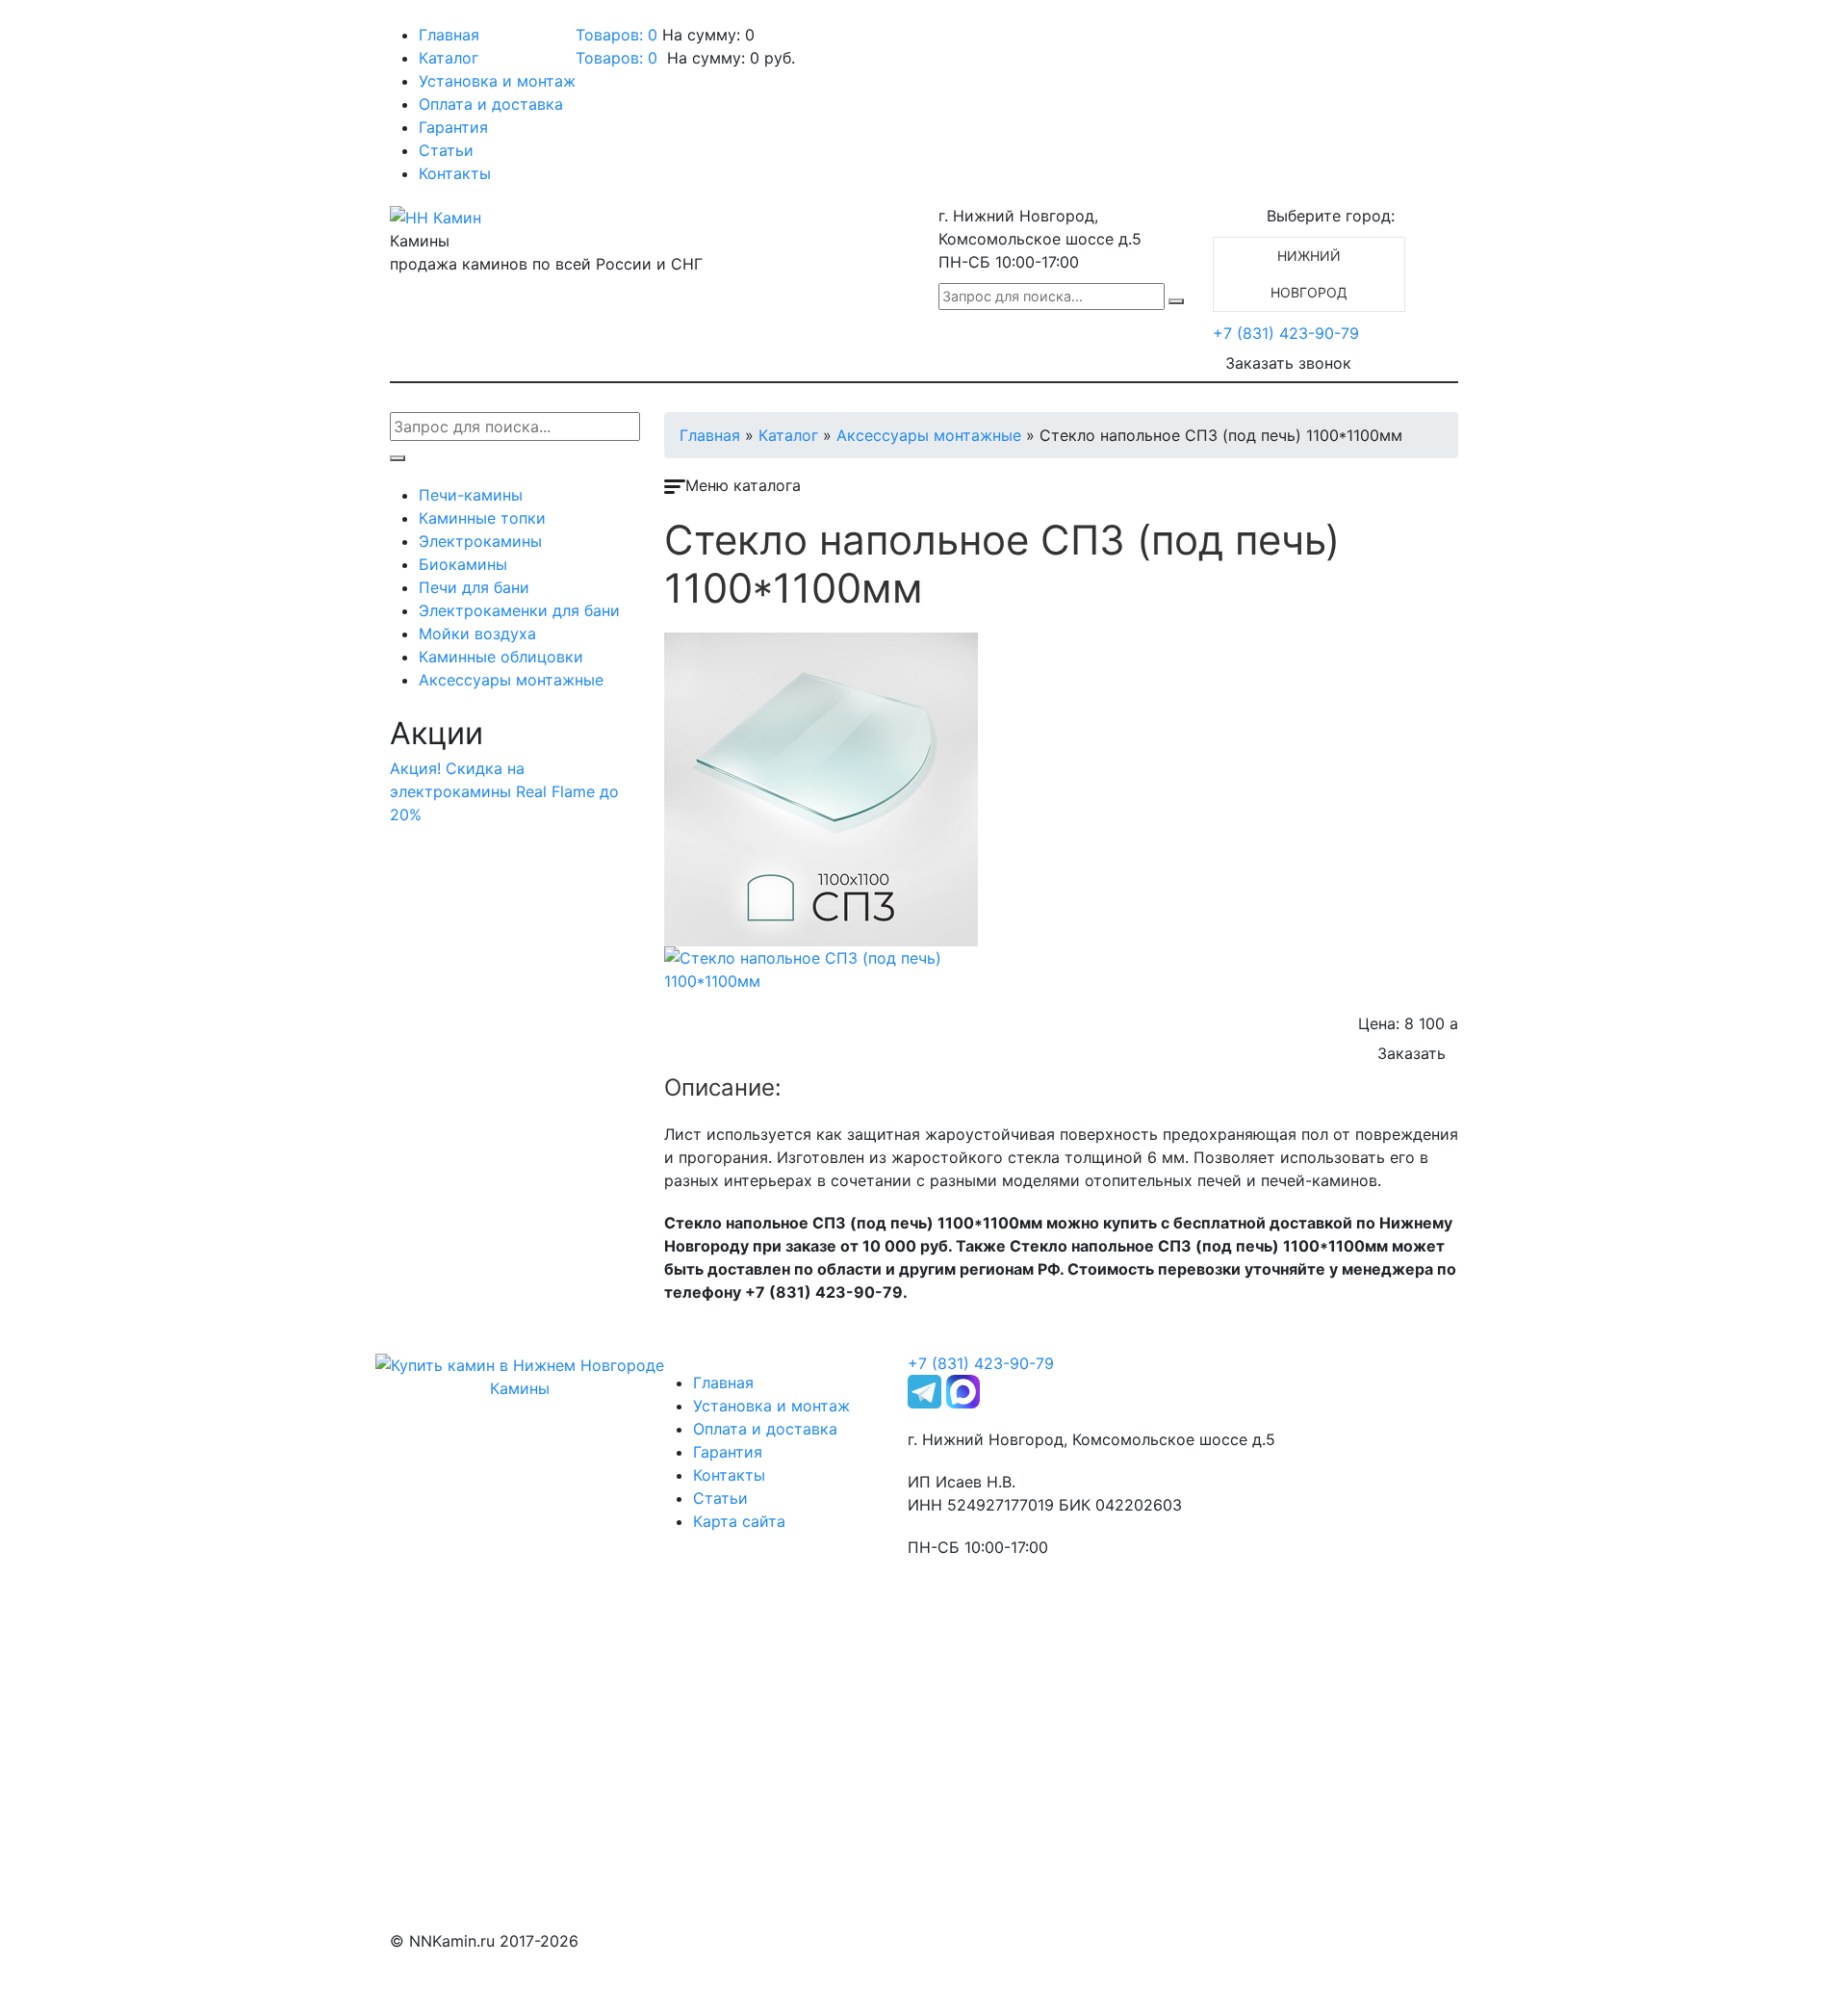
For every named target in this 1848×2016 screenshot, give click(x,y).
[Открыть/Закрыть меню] (417, 17)
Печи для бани (474, 587)
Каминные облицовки (501, 657)
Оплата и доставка (491, 104)
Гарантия (453, 127)
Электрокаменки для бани (519, 610)
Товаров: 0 (616, 35)
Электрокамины (480, 541)
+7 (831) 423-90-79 (1286, 333)
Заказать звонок (1288, 363)
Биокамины (463, 564)
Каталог (449, 58)
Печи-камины (471, 495)
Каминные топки (482, 518)
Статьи (446, 150)
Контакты (455, 173)
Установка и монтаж (497, 81)
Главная (449, 35)
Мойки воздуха (477, 633)
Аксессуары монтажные (511, 680)
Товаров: (616, 58)
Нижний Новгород (1309, 274)
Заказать (1412, 1053)
